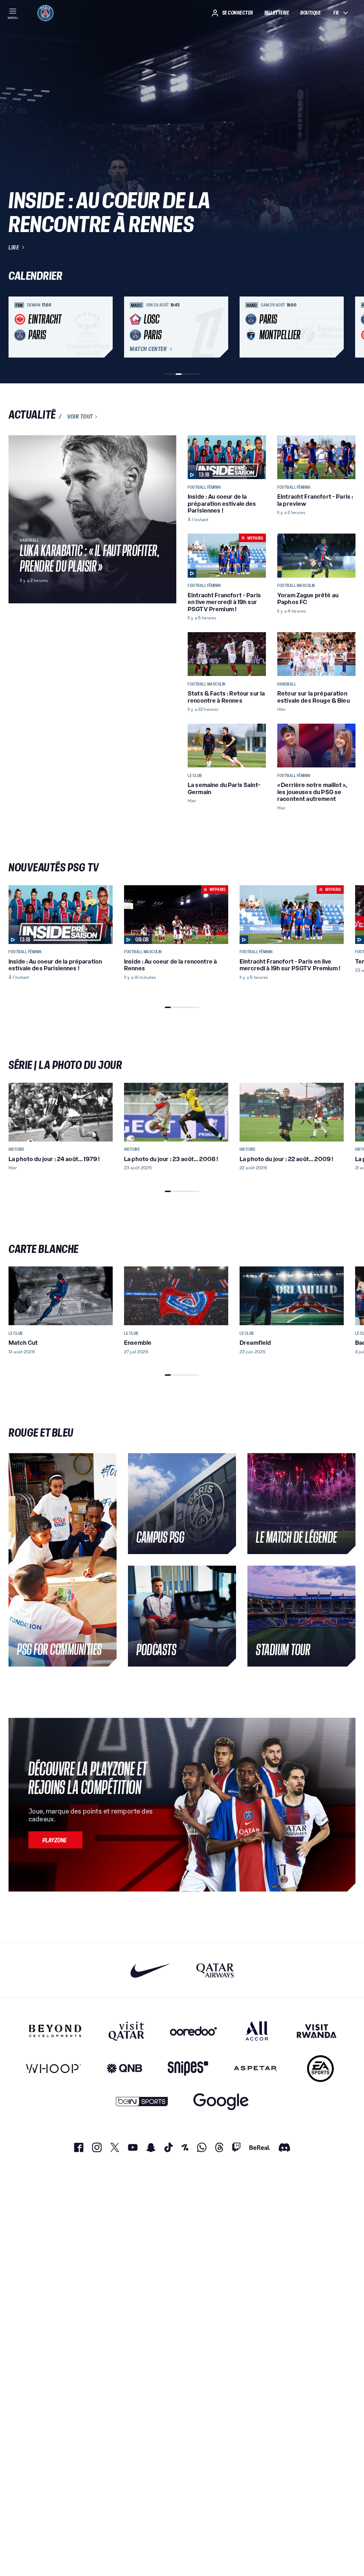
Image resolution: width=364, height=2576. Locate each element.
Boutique (311, 13)
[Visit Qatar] (126, 2031)
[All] (257, 2031)
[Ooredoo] (193, 2031)
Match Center (148, 349)
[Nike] (151, 1970)
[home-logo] (45, 13)
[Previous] (17, 327)
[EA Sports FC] (320, 2069)
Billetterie (277, 13)
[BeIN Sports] (142, 2102)
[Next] (347, 327)
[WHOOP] (53, 2069)
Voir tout (80, 417)
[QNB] (124, 2069)
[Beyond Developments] (55, 2031)
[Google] (221, 2102)
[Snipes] (188, 2069)
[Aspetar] (255, 2069)
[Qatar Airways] (215, 1970)
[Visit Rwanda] (317, 2031)
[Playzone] (55, 1840)
